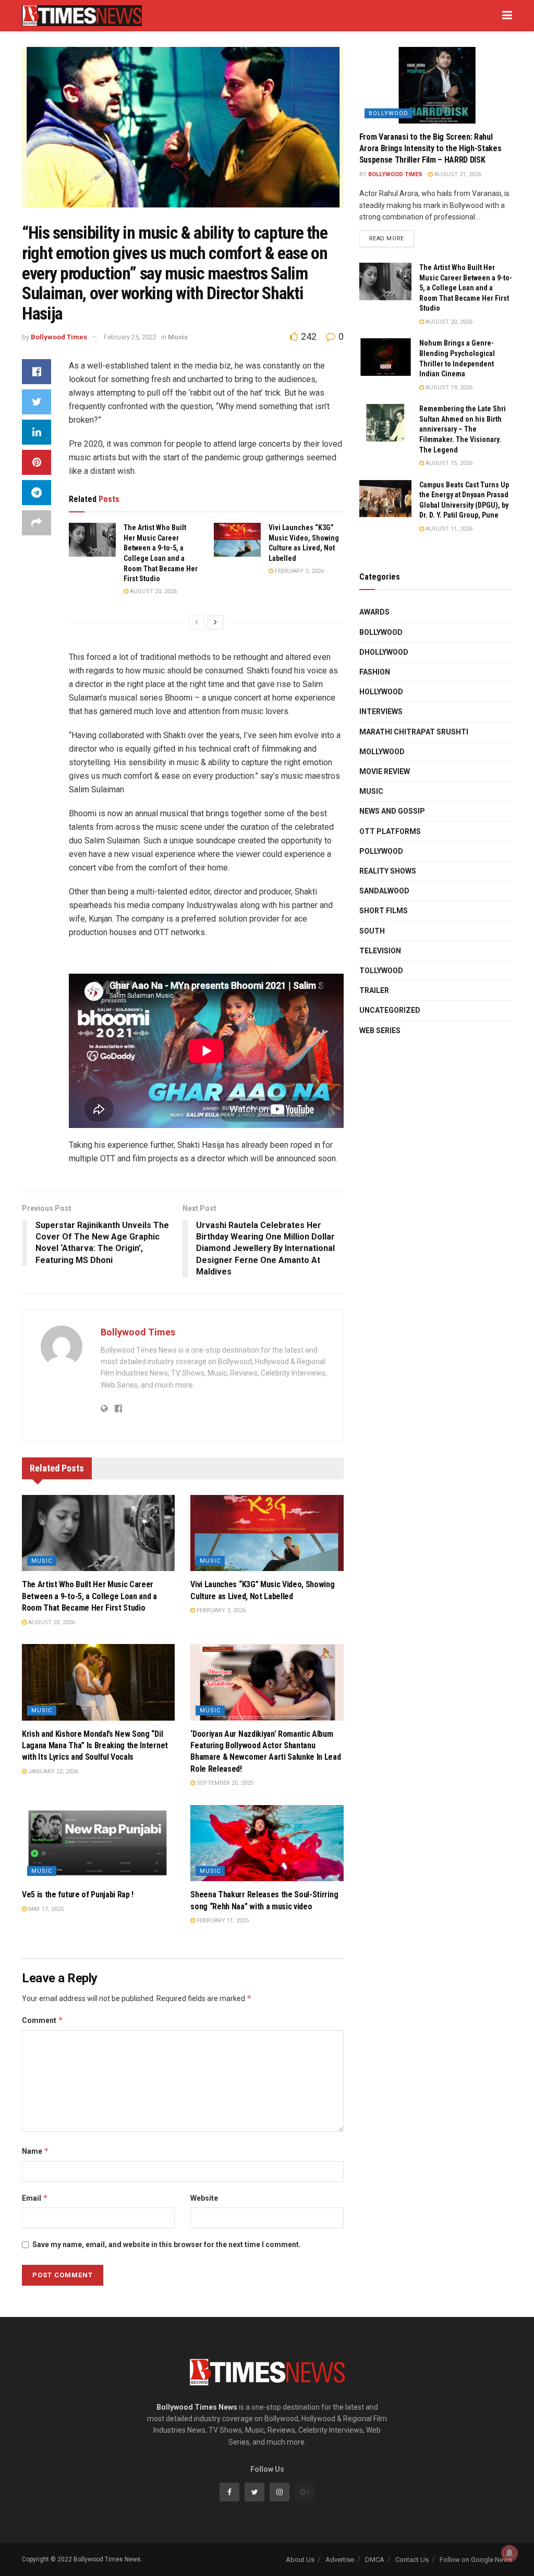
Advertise (340, 2560)
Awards (374, 612)
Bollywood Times (59, 337)
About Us (300, 2560)
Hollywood (381, 692)
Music (178, 337)
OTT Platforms (390, 831)
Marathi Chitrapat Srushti (414, 732)
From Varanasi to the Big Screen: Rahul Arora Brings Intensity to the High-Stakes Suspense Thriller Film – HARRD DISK (430, 149)
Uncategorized (390, 1010)
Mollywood (382, 752)
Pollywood (381, 851)
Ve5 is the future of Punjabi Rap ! (78, 1894)
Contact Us (412, 2560)
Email (35, 2198)
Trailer (374, 990)
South (372, 931)
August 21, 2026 (457, 174)
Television (380, 951)
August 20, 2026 (153, 591)
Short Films (384, 911)
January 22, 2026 (52, 1771)
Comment (43, 2020)
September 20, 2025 (224, 1783)
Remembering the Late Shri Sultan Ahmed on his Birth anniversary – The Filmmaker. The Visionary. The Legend (463, 429)
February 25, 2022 (130, 337)
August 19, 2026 (448, 388)
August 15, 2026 (448, 463)
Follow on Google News (476, 2560)
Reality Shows (388, 871)
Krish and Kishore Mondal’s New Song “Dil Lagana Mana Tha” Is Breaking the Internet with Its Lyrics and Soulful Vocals (95, 1746)
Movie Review (385, 771)
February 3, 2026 (299, 571)
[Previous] (197, 622)
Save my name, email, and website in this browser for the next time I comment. (167, 2244)
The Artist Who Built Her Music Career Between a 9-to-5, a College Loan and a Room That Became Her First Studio (89, 1596)
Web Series (380, 1031)
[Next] (215, 622)
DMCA (375, 2560)
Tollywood (381, 971)
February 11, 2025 (222, 1921)
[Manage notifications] (509, 2553)
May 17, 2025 (45, 1909)
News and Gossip (392, 811)
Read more (387, 238)
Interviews (381, 712)
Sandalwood (384, 891)
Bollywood (389, 113)
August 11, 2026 (448, 529)
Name (35, 2151)
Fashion (375, 672)
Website (204, 2198)
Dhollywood (384, 652)
